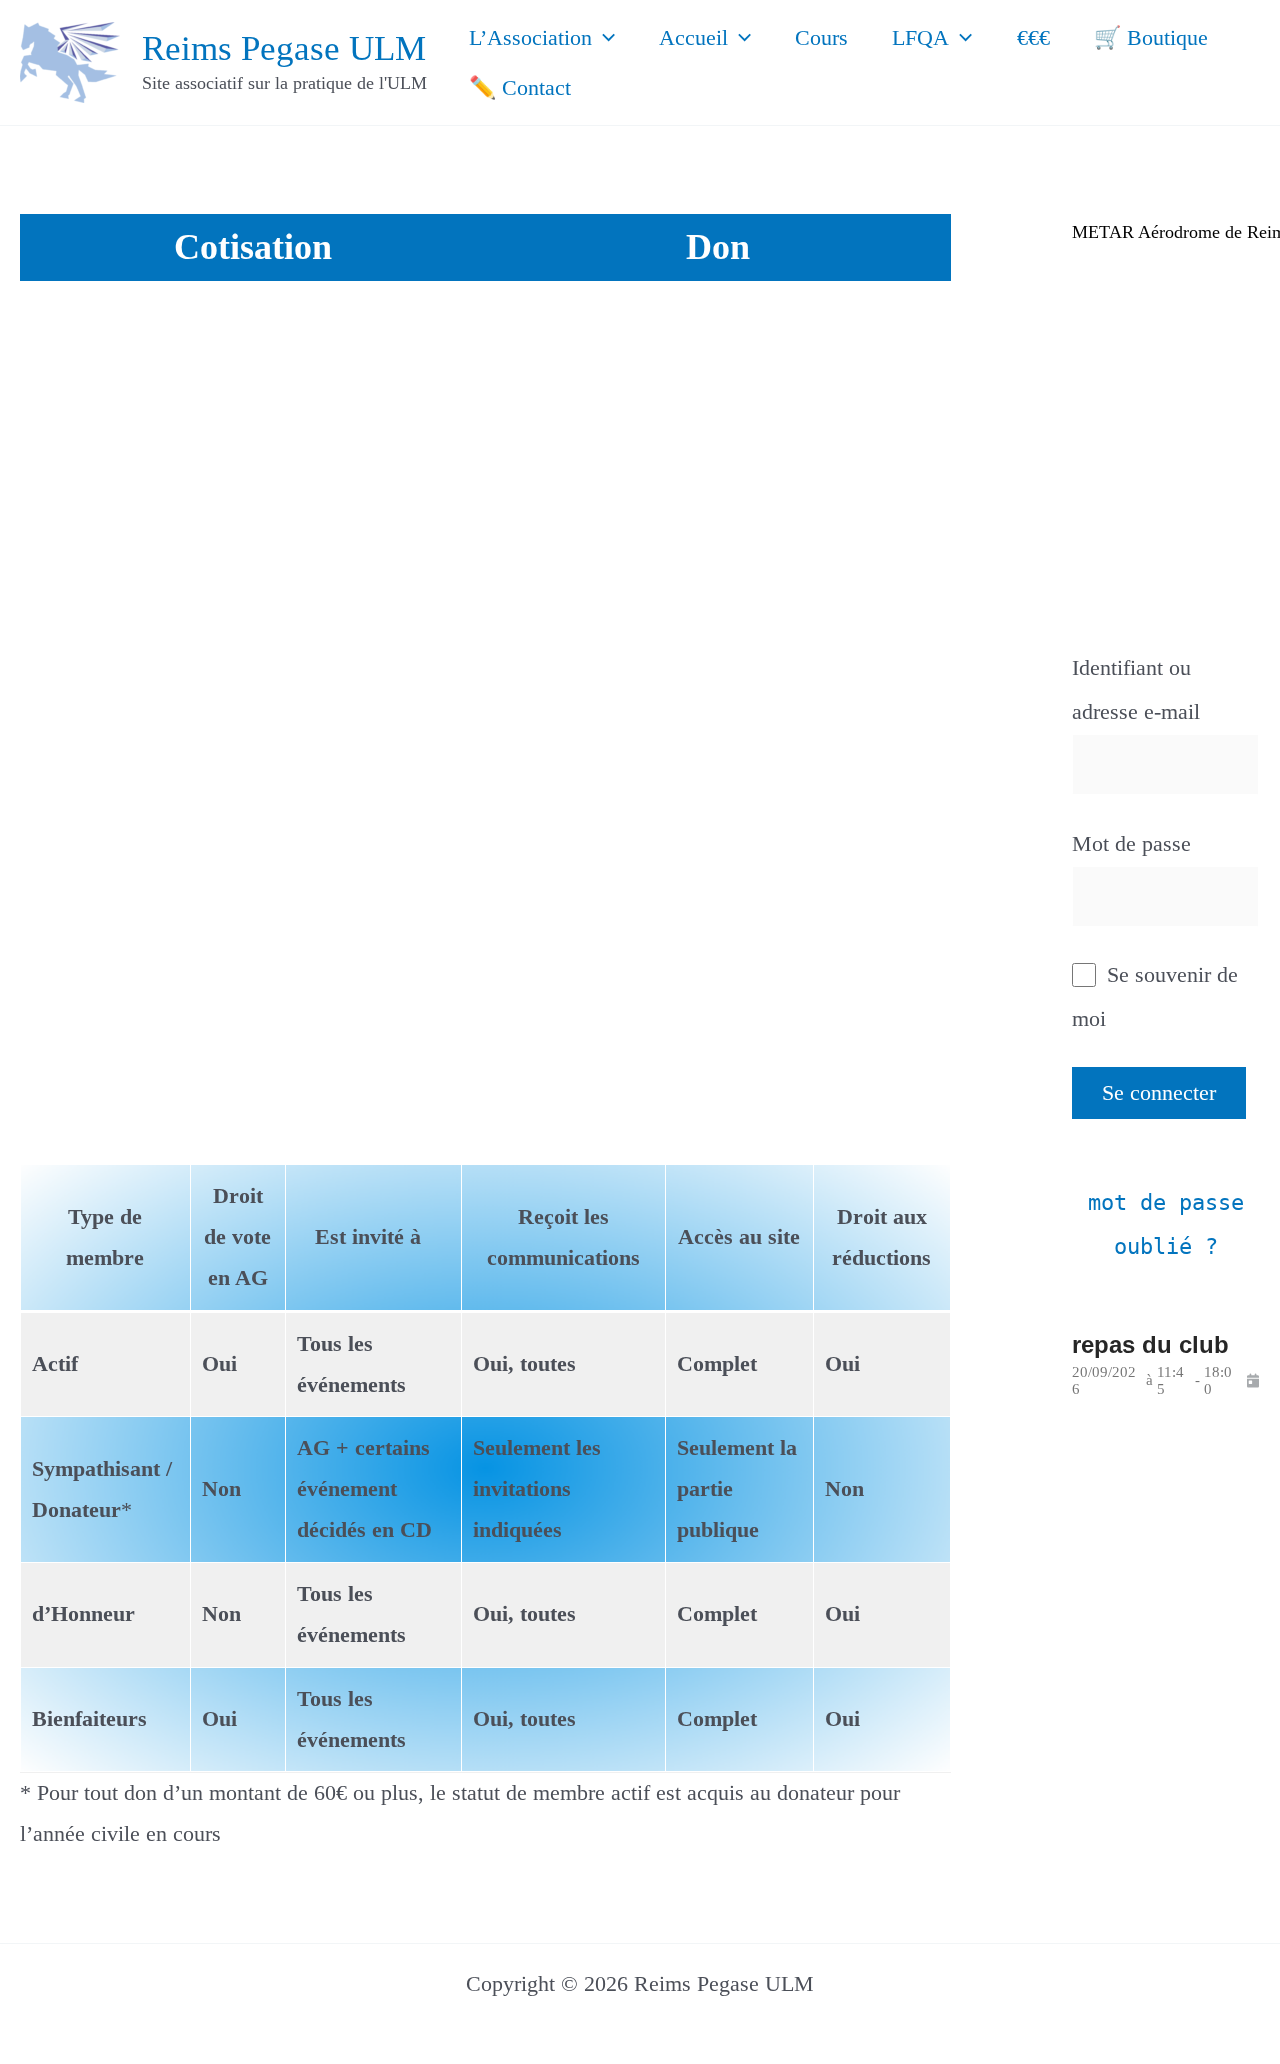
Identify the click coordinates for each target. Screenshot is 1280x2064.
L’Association (530, 37)
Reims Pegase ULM (284, 48)
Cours (821, 37)
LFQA (920, 37)
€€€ (1033, 37)
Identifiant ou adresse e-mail (1136, 689)
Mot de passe (1131, 843)
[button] (603, 38)
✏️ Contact (520, 87)
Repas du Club (1150, 1344)
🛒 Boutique (1151, 37)
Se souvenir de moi (1155, 996)
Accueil (693, 37)
